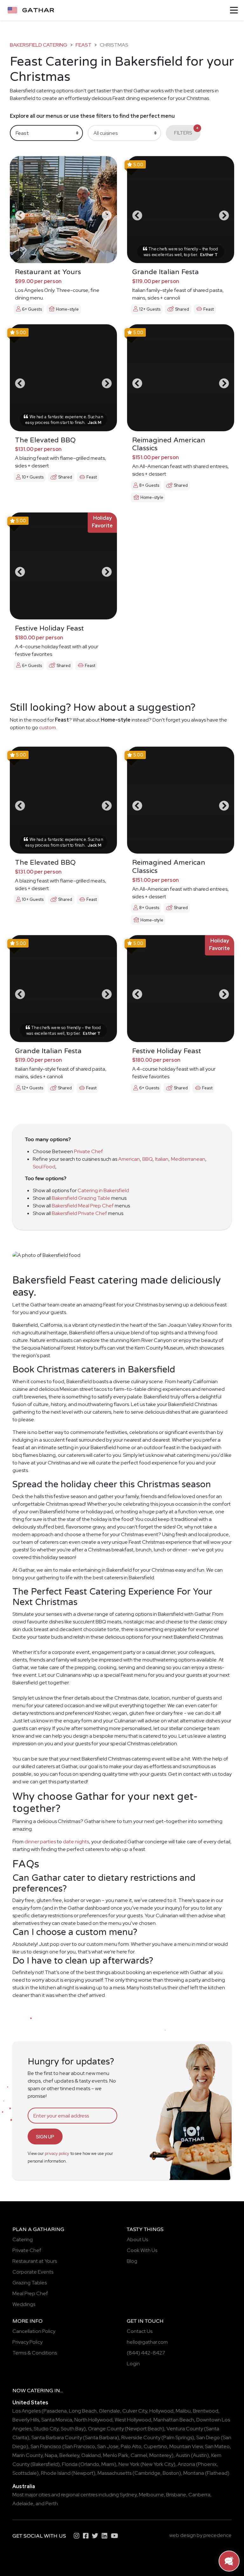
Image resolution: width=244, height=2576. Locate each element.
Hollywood (161, 2411)
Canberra (199, 2495)
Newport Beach (145, 2429)
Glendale (109, 2411)
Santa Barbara (101, 2437)
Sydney (128, 2495)
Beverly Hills (26, 2420)
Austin (183, 2455)
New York (129, 2464)
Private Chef (88, 1151)
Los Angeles (27, 2411)
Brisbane (176, 2495)
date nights (76, 1842)
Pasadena (55, 2411)
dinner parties (40, 1842)
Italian (162, 1159)
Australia (24, 2486)
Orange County (106, 2429)
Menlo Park (116, 2455)
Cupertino (155, 2446)
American (129, 1159)
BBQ (147, 1159)
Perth (52, 2503)
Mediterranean (188, 1159)
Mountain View (186, 2446)
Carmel (139, 2455)
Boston (171, 2473)
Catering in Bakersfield (103, 1190)
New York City (158, 2464)
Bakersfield (45, 2464)
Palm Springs (178, 2437)
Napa (51, 2455)
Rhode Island (56, 2473)
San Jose (108, 2446)
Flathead (217, 2473)
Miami (108, 2464)
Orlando (90, 2464)
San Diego (208, 2437)
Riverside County (141, 2437)
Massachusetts (115, 2473)
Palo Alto (131, 2446)
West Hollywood (133, 2420)
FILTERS (186, 131)
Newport (83, 2473)
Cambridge (147, 2473)
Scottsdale (25, 2473)
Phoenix (207, 2464)
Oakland (91, 2455)
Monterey (160, 2455)
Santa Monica (57, 2420)
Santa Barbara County (57, 2437)
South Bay (72, 2429)
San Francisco (46, 2446)
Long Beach (83, 2411)
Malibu (183, 2411)
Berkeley (69, 2455)
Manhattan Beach (174, 2420)
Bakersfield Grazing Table (81, 1198)
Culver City (135, 2411)
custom (47, 727)
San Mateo (217, 2446)
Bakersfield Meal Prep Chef (83, 1206)
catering (40, 2391)
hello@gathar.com (147, 2342)
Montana (194, 2473)
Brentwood (206, 2411)
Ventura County (185, 2429)
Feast (84, 45)
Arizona (186, 2464)
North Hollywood (93, 2420)
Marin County (27, 2455)
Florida (70, 2464)
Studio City (46, 2429)
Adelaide (23, 2503)
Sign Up (45, 2137)
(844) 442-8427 (146, 2353)
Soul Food (44, 1167)
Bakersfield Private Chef (79, 1213)
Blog (132, 2261)
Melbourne (151, 2495)
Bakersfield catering (39, 45)
